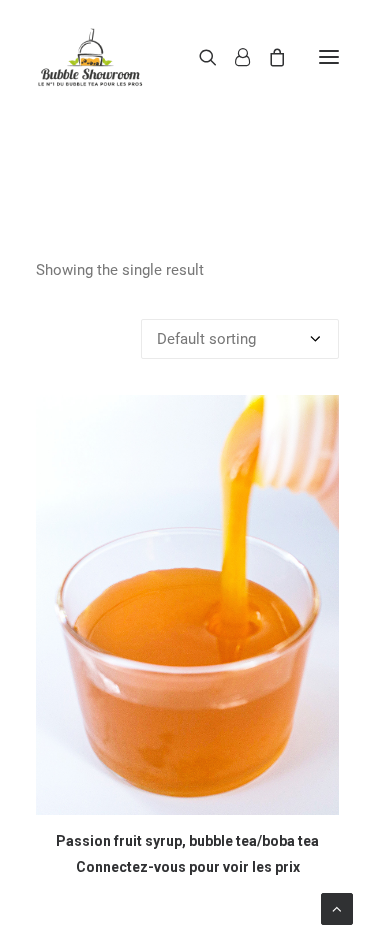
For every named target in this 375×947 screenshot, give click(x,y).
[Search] (199, 57)
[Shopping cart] (268, 57)
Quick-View (315, 418)
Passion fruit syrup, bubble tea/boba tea (187, 841)
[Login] (233, 57)
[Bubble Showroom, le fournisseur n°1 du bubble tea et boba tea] (90, 57)
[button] (329, 57)
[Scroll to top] (337, 908)
